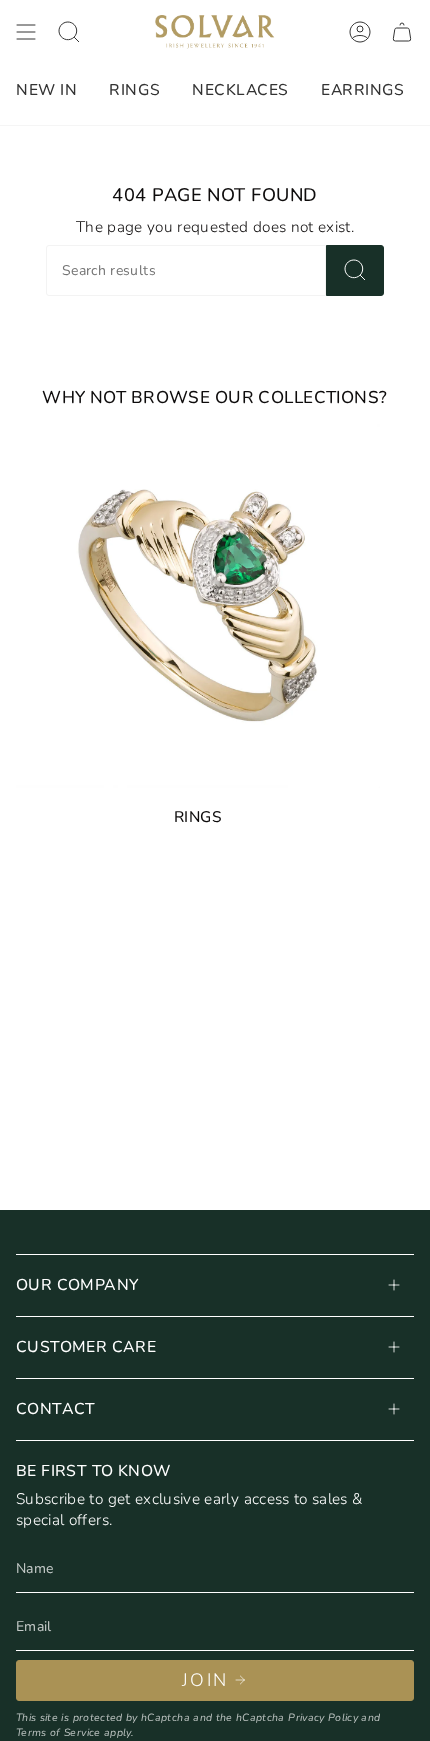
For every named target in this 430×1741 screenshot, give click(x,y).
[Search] (355, 270)
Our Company (77, 1285)
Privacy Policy (323, 1717)
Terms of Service (58, 1732)
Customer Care (86, 1347)
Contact (56, 1409)
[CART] (402, 32)
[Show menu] (26, 32)
